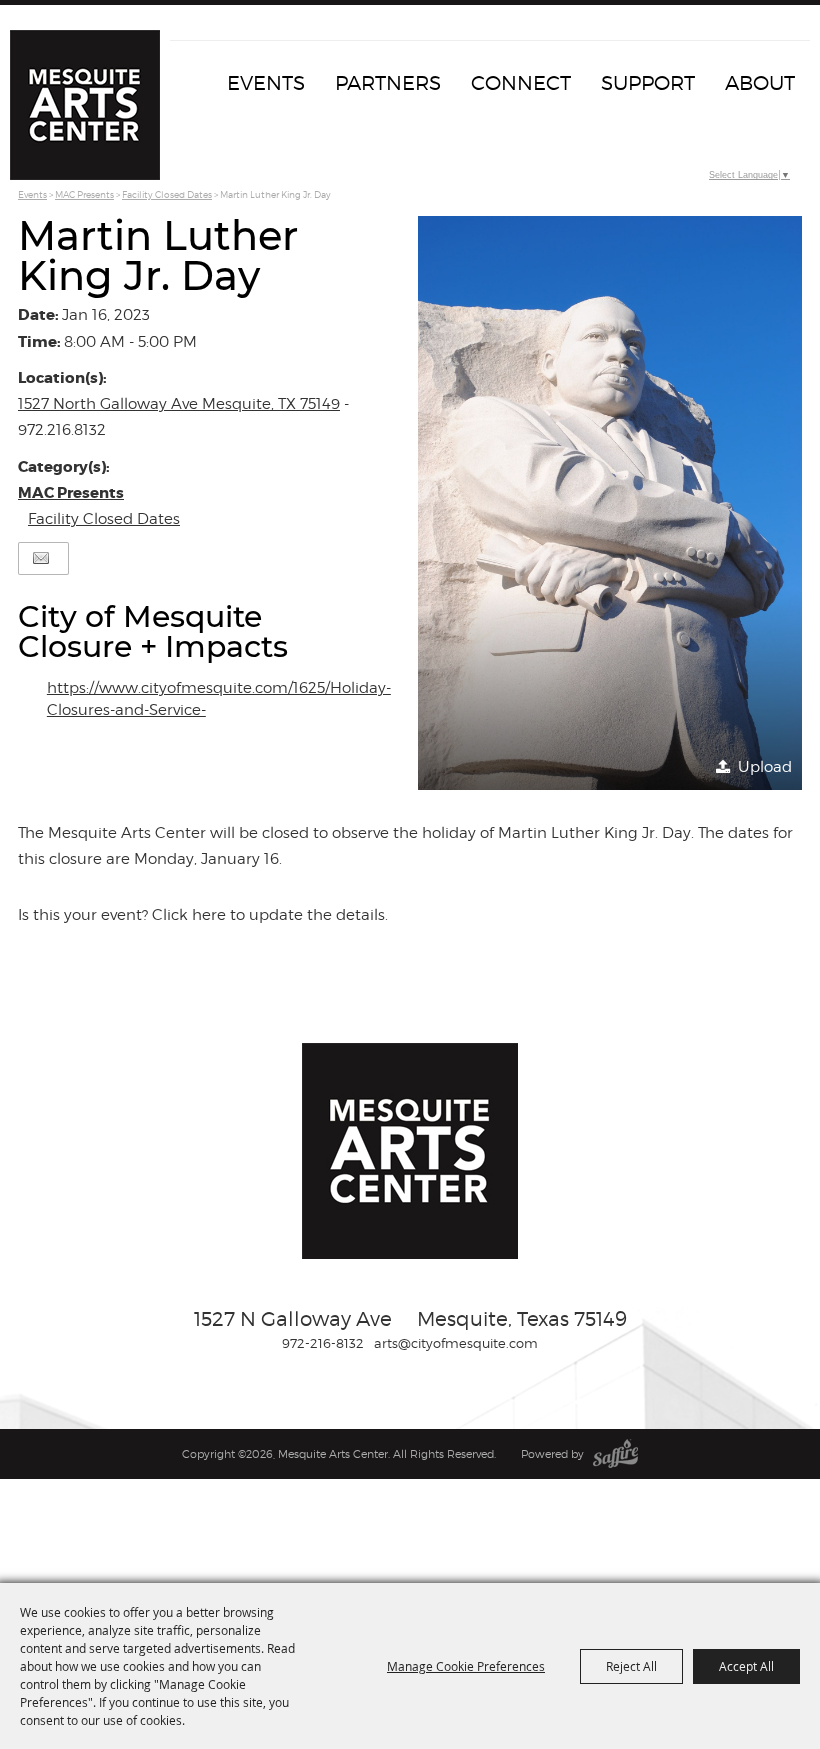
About (760, 83)
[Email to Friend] (41, 558)
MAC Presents (84, 194)
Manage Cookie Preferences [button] (466, 1666)
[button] (610, 503)
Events (266, 83)
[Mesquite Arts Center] (85, 105)
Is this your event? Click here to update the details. (203, 915)
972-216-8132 (323, 1343)
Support (648, 83)
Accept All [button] (746, 1666)
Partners (388, 83)
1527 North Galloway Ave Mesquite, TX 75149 (179, 404)
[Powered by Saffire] (615, 1454)
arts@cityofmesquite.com (456, 1343)
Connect (521, 83)
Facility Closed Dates (167, 194)
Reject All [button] (631, 1666)
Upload (765, 767)
